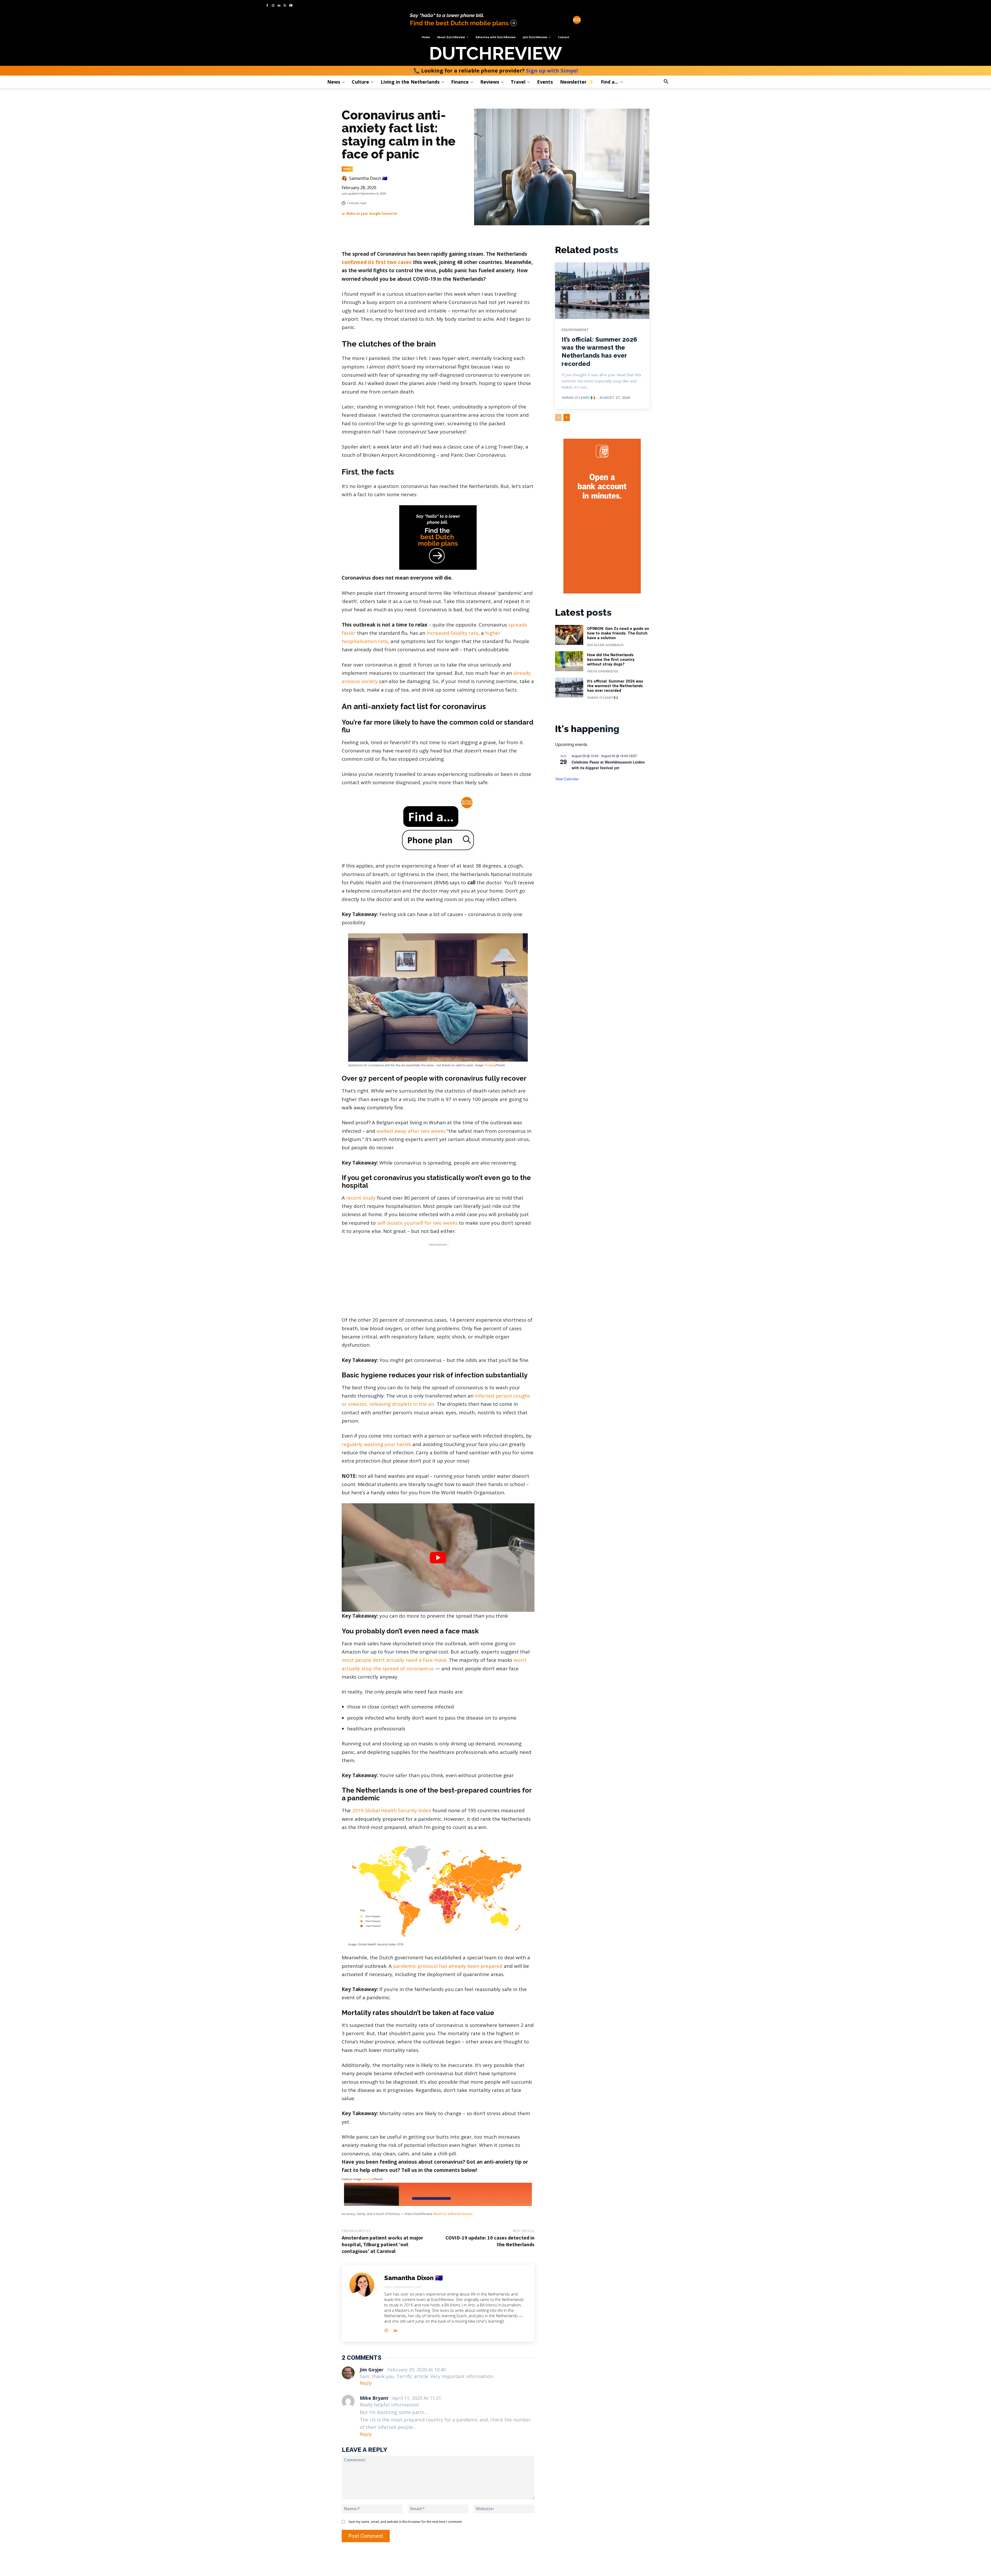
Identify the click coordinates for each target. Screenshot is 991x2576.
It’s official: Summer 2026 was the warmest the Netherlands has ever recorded (615, 686)
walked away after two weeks (411, 1131)
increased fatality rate (453, 633)
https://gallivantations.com (403, 2287)
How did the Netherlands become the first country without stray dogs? (611, 660)
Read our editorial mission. (453, 2214)
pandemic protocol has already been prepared (448, 1966)
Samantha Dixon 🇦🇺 (368, 178)
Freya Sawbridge (603, 671)
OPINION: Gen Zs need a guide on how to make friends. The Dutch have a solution (618, 633)
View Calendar (567, 779)
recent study (361, 1198)
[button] (680, 82)
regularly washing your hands (376, 1444)
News (347, 169)
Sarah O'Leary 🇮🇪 (578, 398)
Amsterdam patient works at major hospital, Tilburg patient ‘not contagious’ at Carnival (382, 2244)
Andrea (368, 2179)
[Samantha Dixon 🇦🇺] (345, 178)
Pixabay (490, 1065)
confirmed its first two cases (377, 262)
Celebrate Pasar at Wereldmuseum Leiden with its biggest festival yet (608, 765)
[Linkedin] (279, 6)
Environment (575, 330)
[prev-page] (558, 418)
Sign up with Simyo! (552, 71)
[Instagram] (273, 6)
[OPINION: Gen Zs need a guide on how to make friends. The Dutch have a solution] (569, 635)
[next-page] (567, 418)
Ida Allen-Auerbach (605, 645)
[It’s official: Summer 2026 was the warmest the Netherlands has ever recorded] (602, 291)
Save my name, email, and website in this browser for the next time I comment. (405, 2522)
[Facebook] (267, 6)
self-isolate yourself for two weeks (417, 1223)
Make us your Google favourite (372, 214)
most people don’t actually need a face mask (394, 1660)
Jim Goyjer (372, 2370)
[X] (285, 6)
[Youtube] (291, 6)
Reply (366, 2383)
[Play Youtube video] (438, 1558)
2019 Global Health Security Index (392, 1810)
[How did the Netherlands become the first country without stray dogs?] (569, 661)
